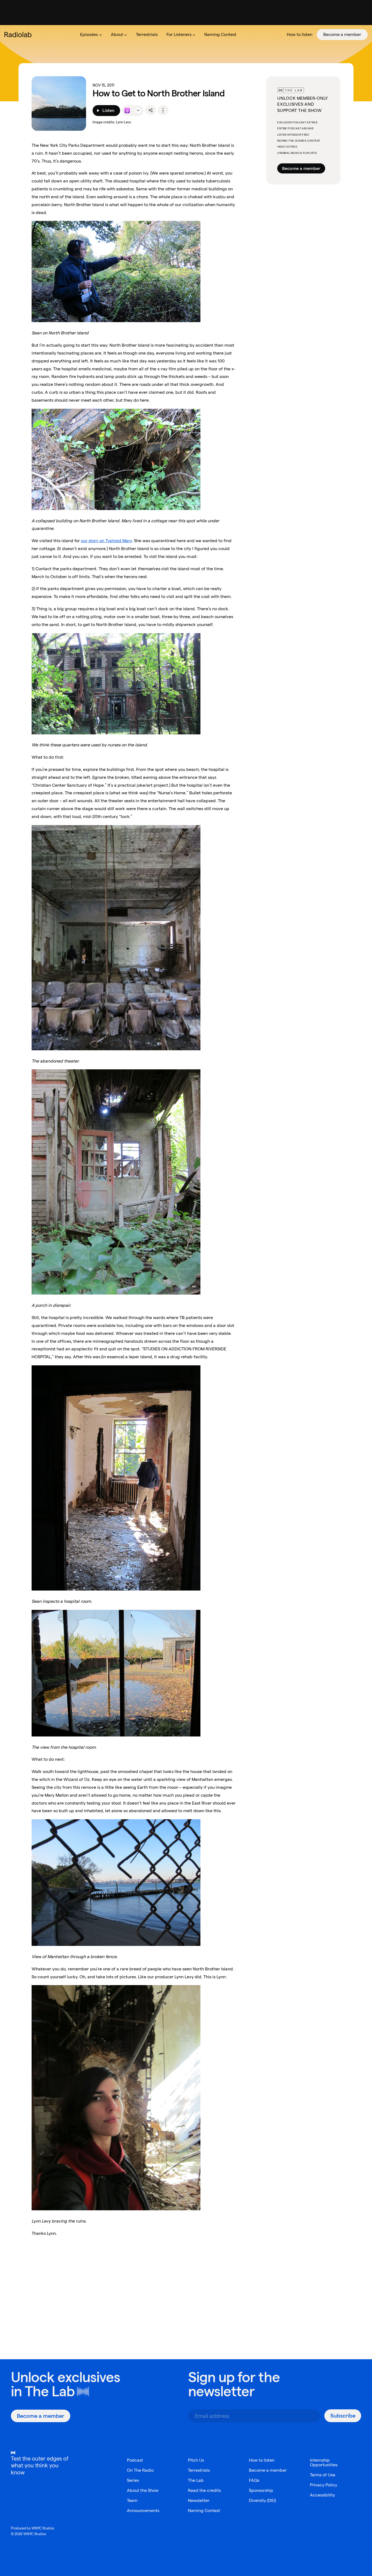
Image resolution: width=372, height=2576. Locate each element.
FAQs (254, 2480)
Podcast (135, 2460)
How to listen (262, 2460)
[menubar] (222, 35)
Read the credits (204, 2490)
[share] (151, 110)
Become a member (301, 168)
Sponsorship (261, 2490)
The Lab (50, 2391)
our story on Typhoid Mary (106, 541)
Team (132, 2500)
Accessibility (322, 2495)
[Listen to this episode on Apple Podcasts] (127, 111)
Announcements (143, 2511)
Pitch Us (196, 2460)
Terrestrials (199, 2470)
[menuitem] (91, 35)
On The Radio (140, 2470)
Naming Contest (204, 2511)
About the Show (143, 2490)
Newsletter (199, 2500)
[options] (163, 110)
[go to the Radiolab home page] (19, 35)
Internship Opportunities (324, 2462)
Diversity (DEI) (262, 2500)
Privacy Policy (324, 2485)
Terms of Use (323, 2475)
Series (133, 2480)
